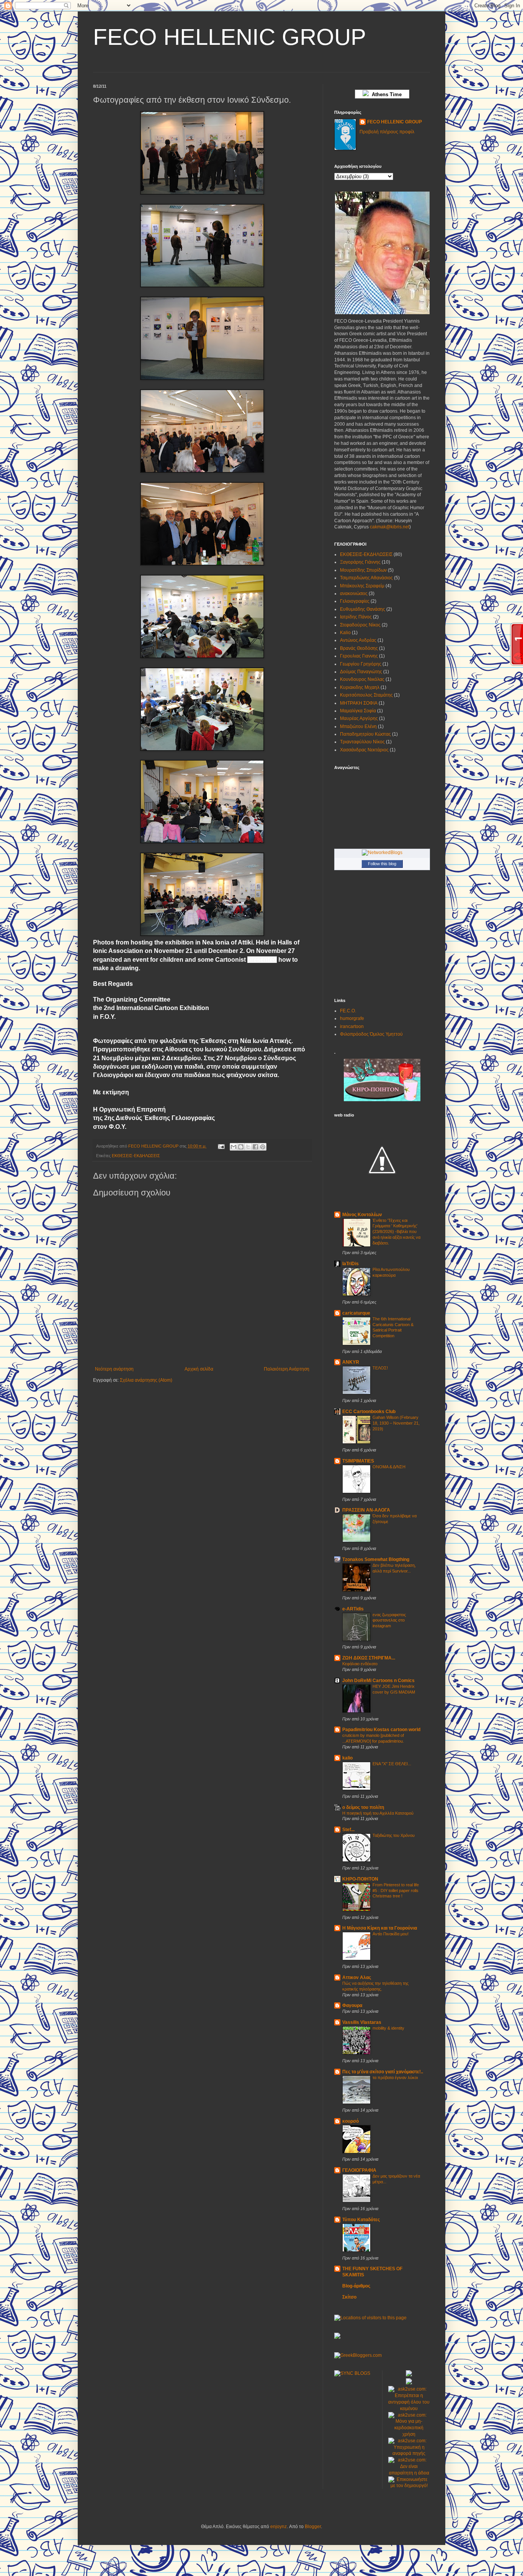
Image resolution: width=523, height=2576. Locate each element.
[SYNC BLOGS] (352, 2373)
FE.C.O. (348, 1011)
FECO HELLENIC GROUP (230, 37)
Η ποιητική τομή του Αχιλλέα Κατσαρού (378, 1813)
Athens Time (385, 94)
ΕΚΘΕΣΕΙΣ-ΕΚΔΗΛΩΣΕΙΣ (136, 1156)
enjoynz (279, 2527)
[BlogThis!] (241, 1147)
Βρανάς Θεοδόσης (359, 648)
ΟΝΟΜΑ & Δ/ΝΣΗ (389, 1467)
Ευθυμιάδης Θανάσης (363, 609)
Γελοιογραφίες (355, 601)
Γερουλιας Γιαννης (359, 656)
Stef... (348, 1830)
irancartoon (352, 1026)
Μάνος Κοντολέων (362, 1215)
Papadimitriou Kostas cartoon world (381, 1730)
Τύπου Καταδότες (361, 2220)
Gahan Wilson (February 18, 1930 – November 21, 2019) (396, 1423)
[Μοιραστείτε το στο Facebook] (255, 1147)
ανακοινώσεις (354, 594)
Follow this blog (382, 864)
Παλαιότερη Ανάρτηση (287, 1369)
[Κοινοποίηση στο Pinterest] (263, 1147)
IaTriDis (351, 1264)
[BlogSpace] (337, 2337)
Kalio (345, 633)
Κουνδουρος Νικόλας (362, 679)
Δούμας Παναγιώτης (361, 672)
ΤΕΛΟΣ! (380, 1368)
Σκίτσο (349, 2297)
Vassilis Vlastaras (362, 2022)
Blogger (313, 2527)
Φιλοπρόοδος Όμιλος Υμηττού (371, 1034)
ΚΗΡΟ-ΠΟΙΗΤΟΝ (360, 1879)
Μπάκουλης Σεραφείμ (362, 586)
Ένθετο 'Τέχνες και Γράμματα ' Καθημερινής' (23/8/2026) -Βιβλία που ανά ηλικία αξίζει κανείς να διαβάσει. (396, 1232)
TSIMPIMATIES (358, 1461)
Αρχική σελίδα (199, 1369)
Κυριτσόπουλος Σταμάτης (366, 695)
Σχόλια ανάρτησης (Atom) (146, 1380)
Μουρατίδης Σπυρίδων (363, 570)
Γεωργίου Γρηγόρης (361, 664)
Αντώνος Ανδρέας (358, 640)
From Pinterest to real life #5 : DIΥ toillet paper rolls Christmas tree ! (396, 1891)
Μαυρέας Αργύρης (359, 718)
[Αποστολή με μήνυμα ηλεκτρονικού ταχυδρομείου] (234, 1147)
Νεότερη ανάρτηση (114, 1369)
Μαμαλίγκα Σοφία (358, 711)
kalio (347, 1758)
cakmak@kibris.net (390, 527)
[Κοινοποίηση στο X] (248, 1147)
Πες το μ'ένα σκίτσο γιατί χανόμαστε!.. (383, 2072)
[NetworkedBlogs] (382, 853)
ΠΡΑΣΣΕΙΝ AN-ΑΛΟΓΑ (366, 1510)
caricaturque (356, 1313)
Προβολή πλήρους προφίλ (387, 132)
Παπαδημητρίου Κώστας (365, 734)
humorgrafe (352, 1018)
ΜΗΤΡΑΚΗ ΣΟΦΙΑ (359, 703)
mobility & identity (388, 2028)
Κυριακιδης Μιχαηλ (360, 687)
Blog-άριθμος (356, 2286)
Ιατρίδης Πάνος (356, 617)
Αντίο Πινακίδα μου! (391, 1934)
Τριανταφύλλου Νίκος (362, 742)
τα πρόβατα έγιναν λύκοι (395, 2078)
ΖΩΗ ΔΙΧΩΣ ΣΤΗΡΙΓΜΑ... (369, 1658)
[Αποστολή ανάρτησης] (221, 1146)
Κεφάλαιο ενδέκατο (360, 1664)
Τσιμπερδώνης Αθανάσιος (366, 578)
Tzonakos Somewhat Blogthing (376, 1559)
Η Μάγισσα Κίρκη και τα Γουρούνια (380, 1928)
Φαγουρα (352, 2005)
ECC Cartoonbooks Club (369, 1412)
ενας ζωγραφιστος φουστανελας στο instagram (389, 1620)
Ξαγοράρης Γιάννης (360, 562)
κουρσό (351, 2121)
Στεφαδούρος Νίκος (360, 625)
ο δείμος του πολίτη (363, 1807)
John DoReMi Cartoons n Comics (378, 1681)
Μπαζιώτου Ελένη (358, 726)
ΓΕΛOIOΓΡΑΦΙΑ (359, 2170)
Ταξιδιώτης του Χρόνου (394, 1835)
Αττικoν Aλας (357, 1978)
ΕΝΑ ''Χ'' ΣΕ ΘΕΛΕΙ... (392, 1764)
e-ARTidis (353, 1609)
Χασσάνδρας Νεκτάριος (364, 750)
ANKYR (351, 1362)
